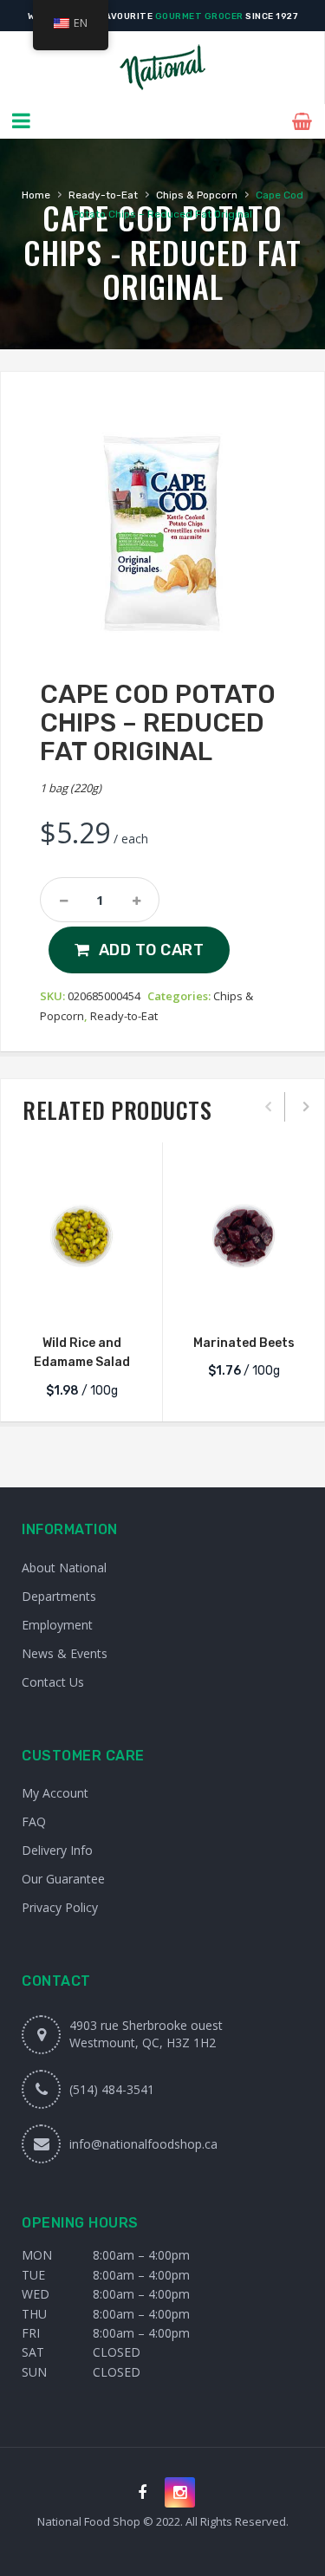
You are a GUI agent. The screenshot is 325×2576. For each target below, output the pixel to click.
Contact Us (53, 1682)
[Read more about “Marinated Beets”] (244, 1299)
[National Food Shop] (162, 68)
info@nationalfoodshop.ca (143, 2144)
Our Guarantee (63, 1879)
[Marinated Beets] (244, 1236)
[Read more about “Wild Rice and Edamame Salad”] (81, 1299)
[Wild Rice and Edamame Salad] (81, 1236)
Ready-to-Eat (103, 195)
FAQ (34, 1821)
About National (64, 1568)
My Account (55, 1793)
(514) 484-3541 (112, 2089)
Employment (57, 1625)
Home (36, 195)
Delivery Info (57, 1850)
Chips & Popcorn (197, 195)
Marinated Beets (244, 1343)
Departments (59, 1596)
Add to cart (152, 950)
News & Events (65, 1653)
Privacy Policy (60, 1907)
